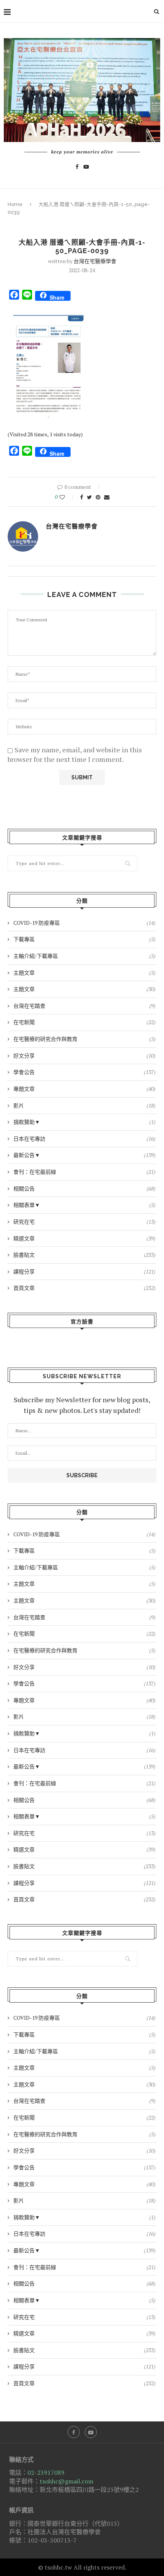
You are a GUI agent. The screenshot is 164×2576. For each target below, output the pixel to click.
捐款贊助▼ (84, 1122)
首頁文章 (84, 1288)
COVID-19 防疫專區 (84, 923)
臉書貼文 (84, 1255)
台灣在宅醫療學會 (95, 261)
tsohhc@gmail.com (67, 2481)
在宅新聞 (84, 1022)
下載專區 (84, 939)
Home (15, 204)
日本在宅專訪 (84, 1139)
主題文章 (84, 973)
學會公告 (84, 1072)
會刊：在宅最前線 (84, 1172)
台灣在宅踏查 (84, 1006)
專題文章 (84, 1089)
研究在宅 (84, 1222)
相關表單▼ (84, 1205)
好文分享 (84, 1056)
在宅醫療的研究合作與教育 (84, 1039)
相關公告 (84, 1188)
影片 (84, 1105)
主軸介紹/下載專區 (84, 956)
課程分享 (84, 1271)
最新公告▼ (84, 1155)
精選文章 (84, 1238)
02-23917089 (46, 2472)
